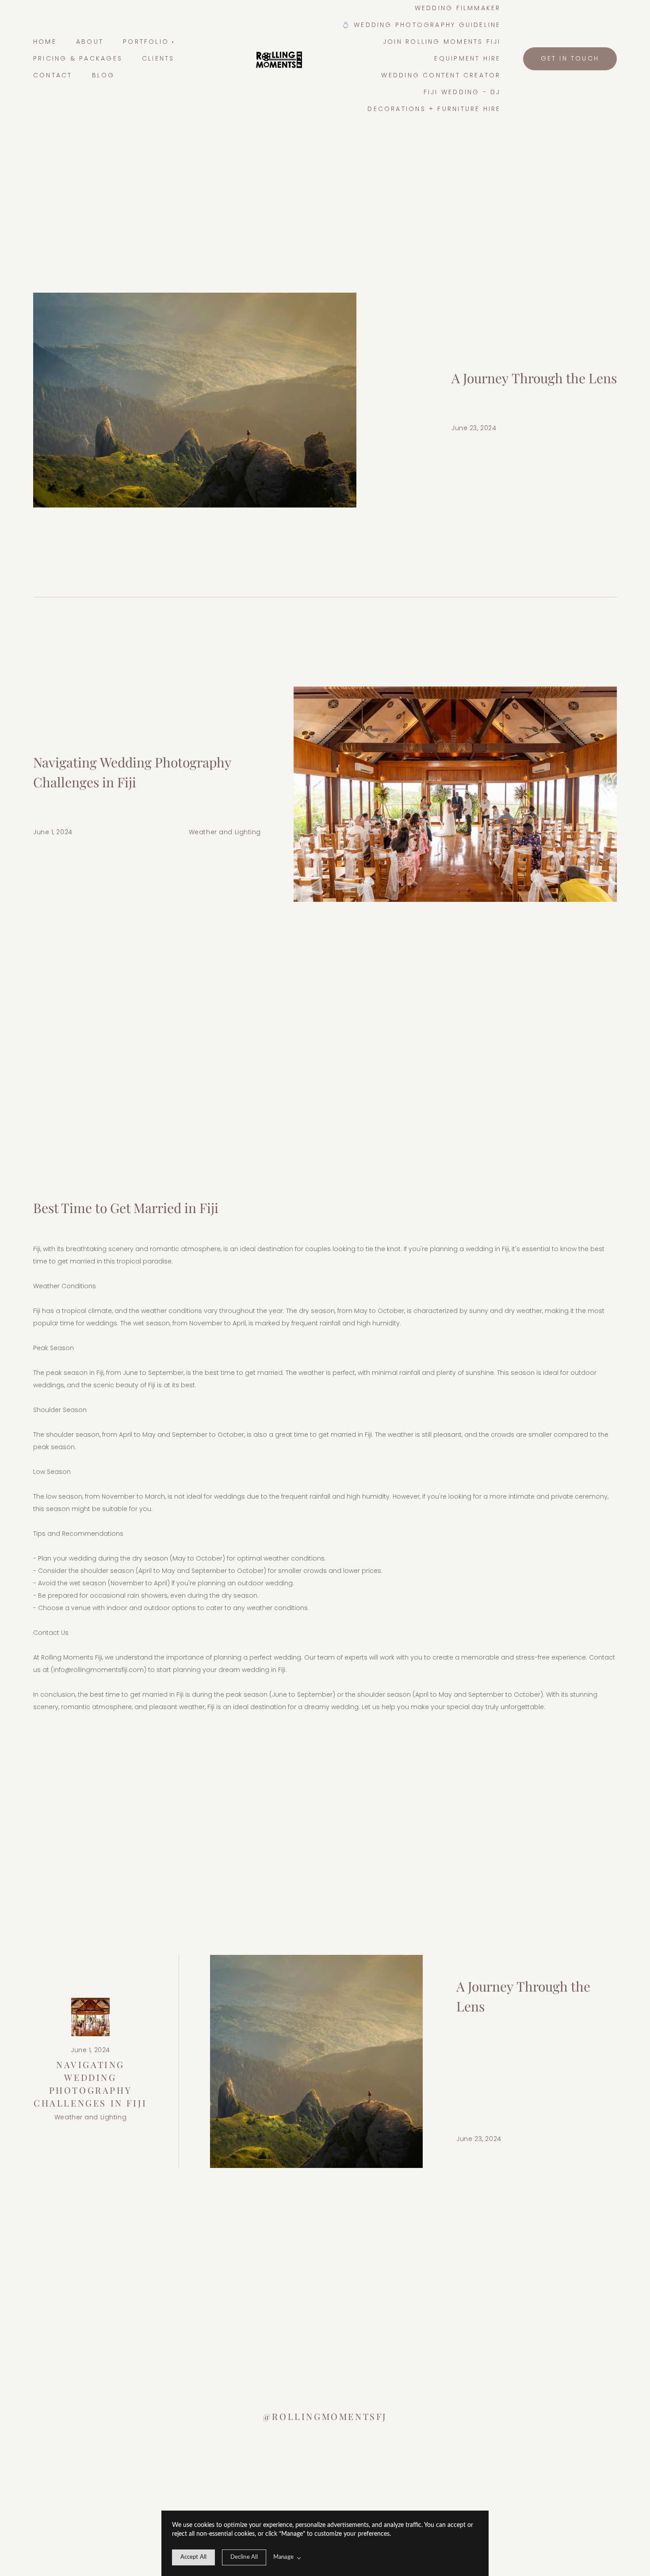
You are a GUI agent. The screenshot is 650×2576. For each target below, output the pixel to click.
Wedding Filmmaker (458, 8)
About (90, 42)
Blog (103, 75)
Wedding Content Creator (441, 75)
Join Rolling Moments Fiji (442, 42)
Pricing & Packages (78, 58)
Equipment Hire (467, 58)
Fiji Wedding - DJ (462, 92)
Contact (53, 75)
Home (45, 42)
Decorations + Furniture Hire (434, 109)
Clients (158, 58)
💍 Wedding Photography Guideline (421, 25)
